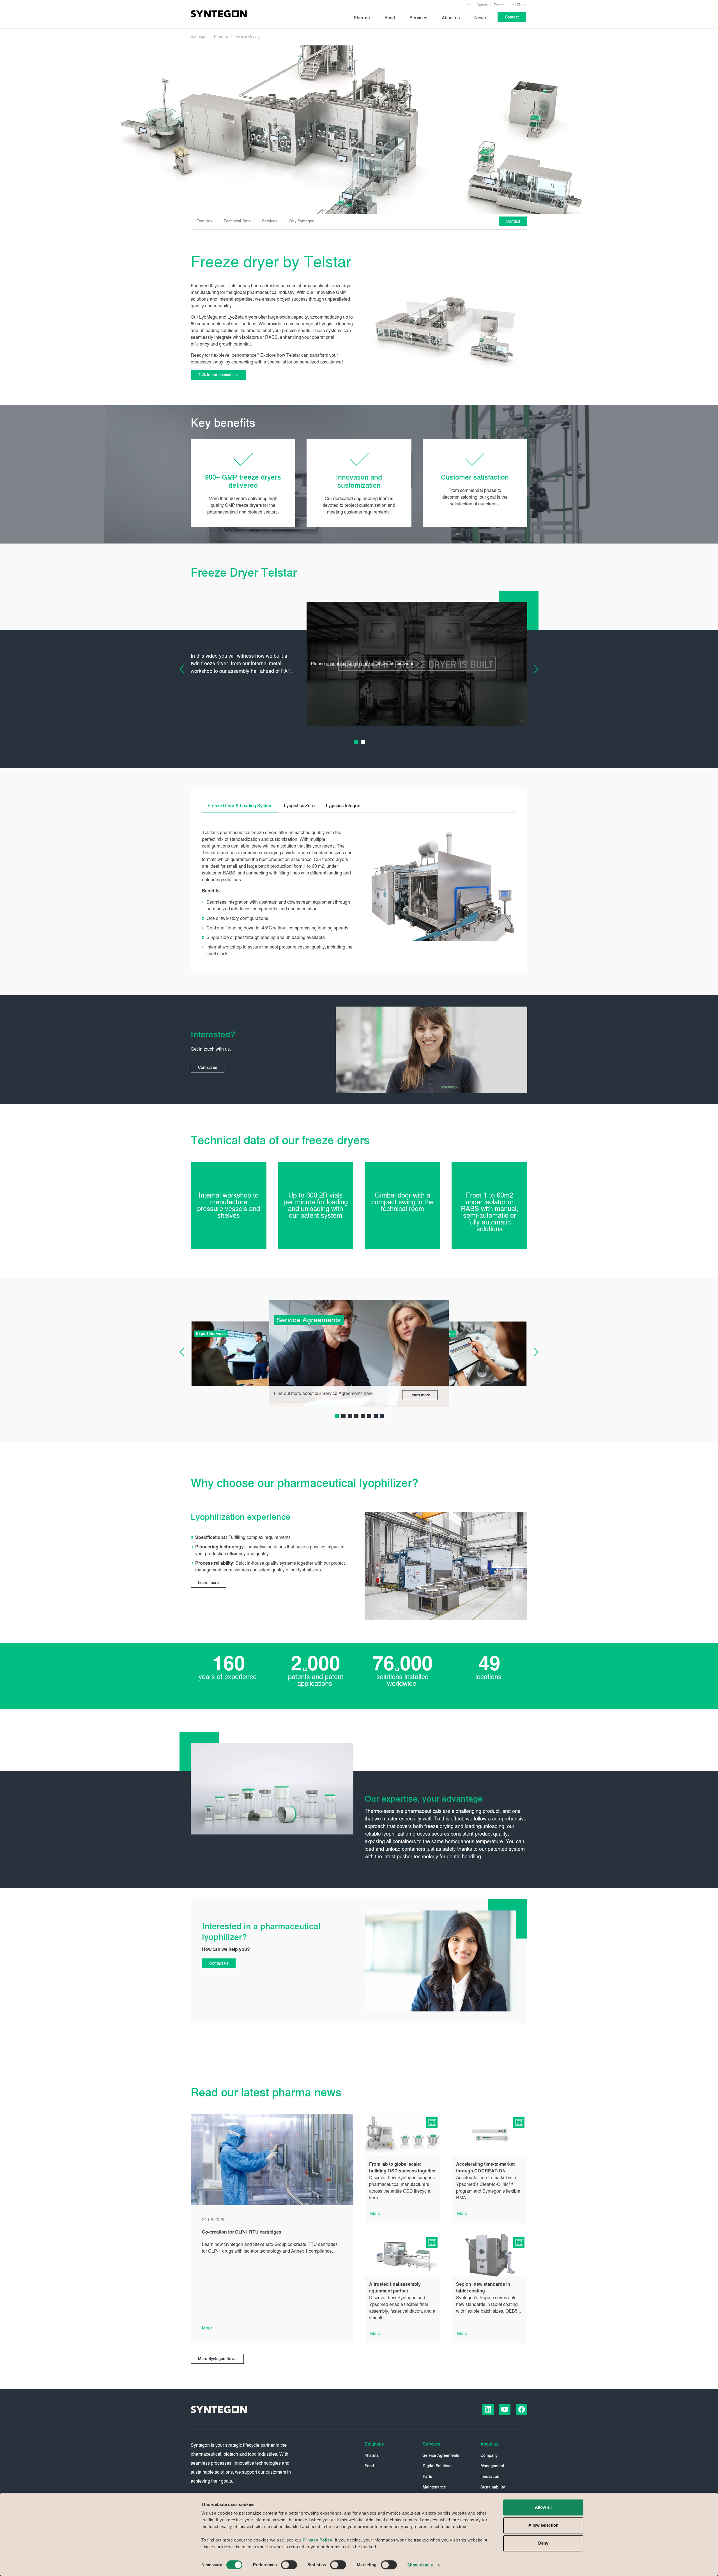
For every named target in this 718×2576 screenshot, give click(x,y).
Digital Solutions (438, 2466)
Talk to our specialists (218, 375)
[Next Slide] (532, 669)
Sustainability (493, 2487)
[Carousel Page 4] (356, 1416)
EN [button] (519, 5)
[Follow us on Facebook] (522, 2409)
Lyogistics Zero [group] (299, 806)
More (207, 2328)
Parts (427, 2477)
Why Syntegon (302, 221)
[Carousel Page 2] (363, 742)
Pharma (372, 2456)
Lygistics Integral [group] (343, 806)
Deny (543, 2543)
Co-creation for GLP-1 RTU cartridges (242, 2232)
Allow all (543, 2507)
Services (270, 221)
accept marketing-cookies (351, 664)
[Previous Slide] (186, 669)
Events (499, 5)
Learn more (420, 1395)
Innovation (490, 2477)
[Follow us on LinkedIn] (488, 2409)
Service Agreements (441, 2456)
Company (489, 2456)
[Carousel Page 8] (382, 1416)
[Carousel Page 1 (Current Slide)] (356, 742)
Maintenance (434, 2487)
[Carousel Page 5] (363, 1416)
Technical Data (237, 221)
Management (492, 2466)
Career (482, 5)
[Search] (469, 4)
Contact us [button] (208, 1068)
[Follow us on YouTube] (505, 2409)
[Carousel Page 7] (376, 1416)
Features (204, 221)
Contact (513, 221)
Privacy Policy (317, 2540)
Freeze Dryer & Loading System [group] (240, 806)
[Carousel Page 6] (369, 1416)
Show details (420, 2565)
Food (369, 2466)
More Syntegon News (217, 2359)
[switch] (289, 2565)
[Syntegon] (219, 14)
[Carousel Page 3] (350, 1416)
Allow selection (543, 2525)
